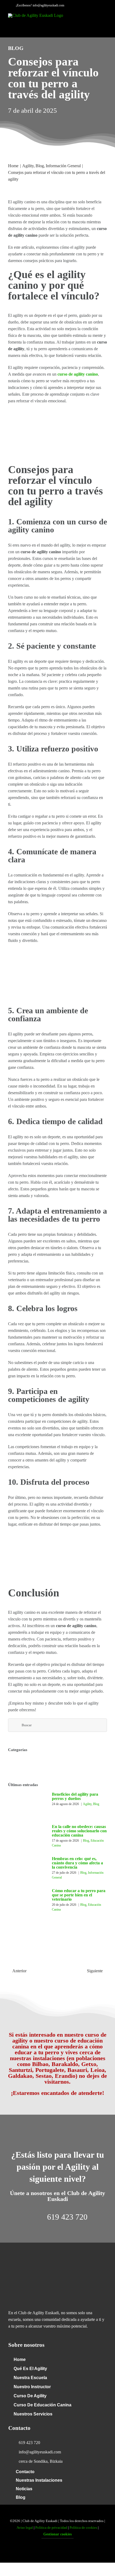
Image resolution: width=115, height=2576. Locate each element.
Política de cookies (83, 2528)
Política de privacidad (51, 2528)
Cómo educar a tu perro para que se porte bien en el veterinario (79, 1895)
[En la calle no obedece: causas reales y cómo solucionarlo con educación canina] (27, 1833)
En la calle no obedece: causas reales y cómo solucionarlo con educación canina (79, 1831)
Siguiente (95, 1971)
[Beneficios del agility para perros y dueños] (27, 1805)
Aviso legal (25, 2528)
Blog (96, 1804)
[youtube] (57, 2551)
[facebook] (49, 2551)
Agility (87, 1804)
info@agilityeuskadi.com (48, 5)
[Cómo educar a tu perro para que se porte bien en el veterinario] (27, 1896)
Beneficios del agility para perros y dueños (75, 1796)
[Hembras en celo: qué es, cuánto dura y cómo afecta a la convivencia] (27, 1866)
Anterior (19, 1971)
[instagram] (66, 2551)
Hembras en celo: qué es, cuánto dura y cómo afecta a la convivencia (77, 1863)
